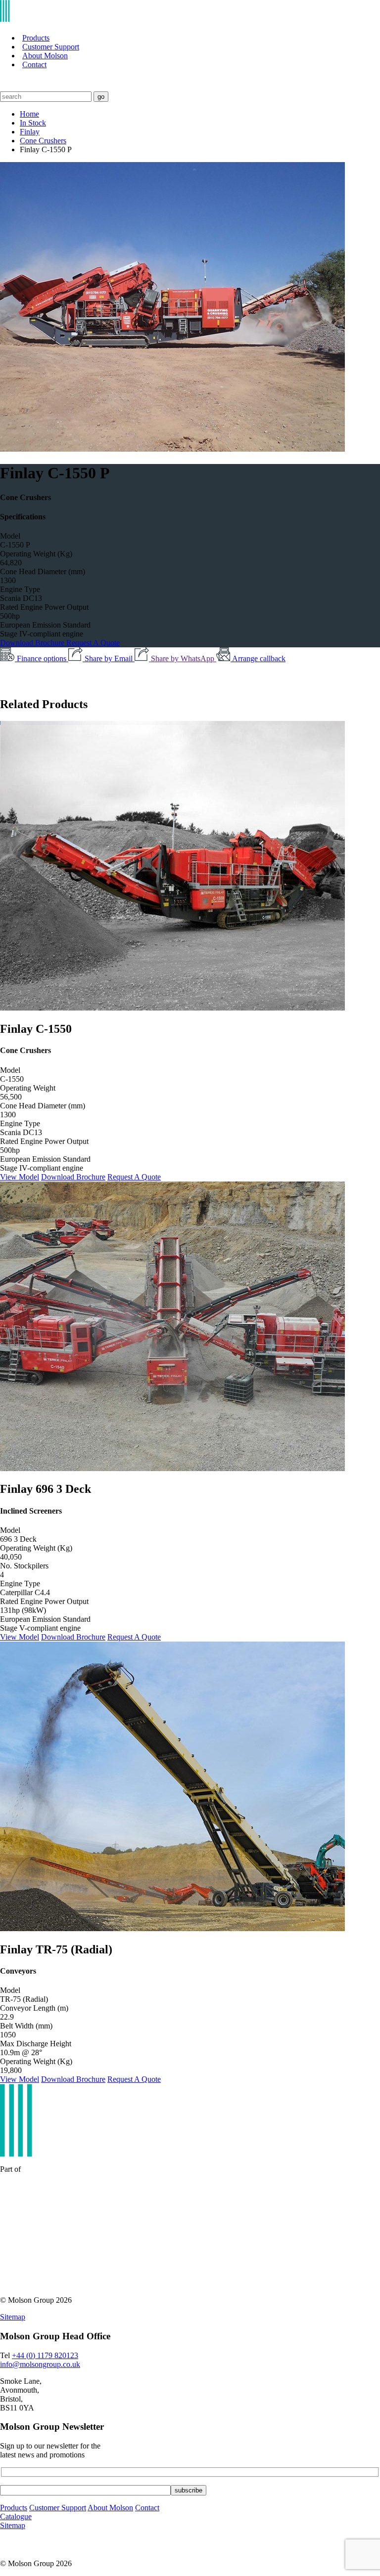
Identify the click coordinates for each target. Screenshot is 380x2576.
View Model (20, 1177)
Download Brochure (33, 643)
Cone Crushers (43, 141)
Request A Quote (93, 643)
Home (29, 114)
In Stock (33, 123)
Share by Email (110, 658)
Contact (34, 64)
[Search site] (6, 87)
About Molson (45, 56)
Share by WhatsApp (184, 658)
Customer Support (51, 47)
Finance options (43, 658)
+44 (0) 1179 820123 (45, 2355)
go (101, 97)
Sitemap (13, 2317)
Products (36, 38)
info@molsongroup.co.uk (40, 2364)
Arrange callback (259, 658)
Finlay (30, 132)
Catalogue (16, 2516)
